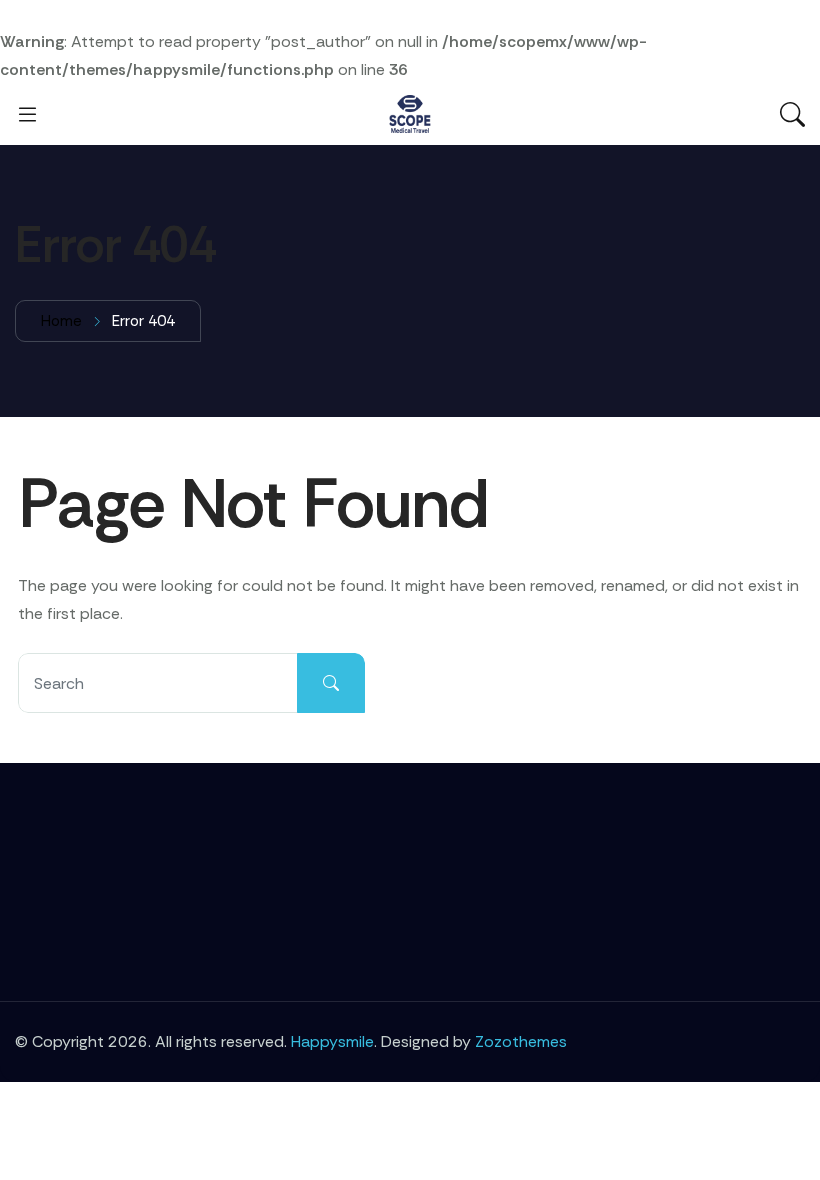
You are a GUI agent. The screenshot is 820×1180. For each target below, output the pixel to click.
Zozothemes (521, 1041)
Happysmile (332, 1041)
